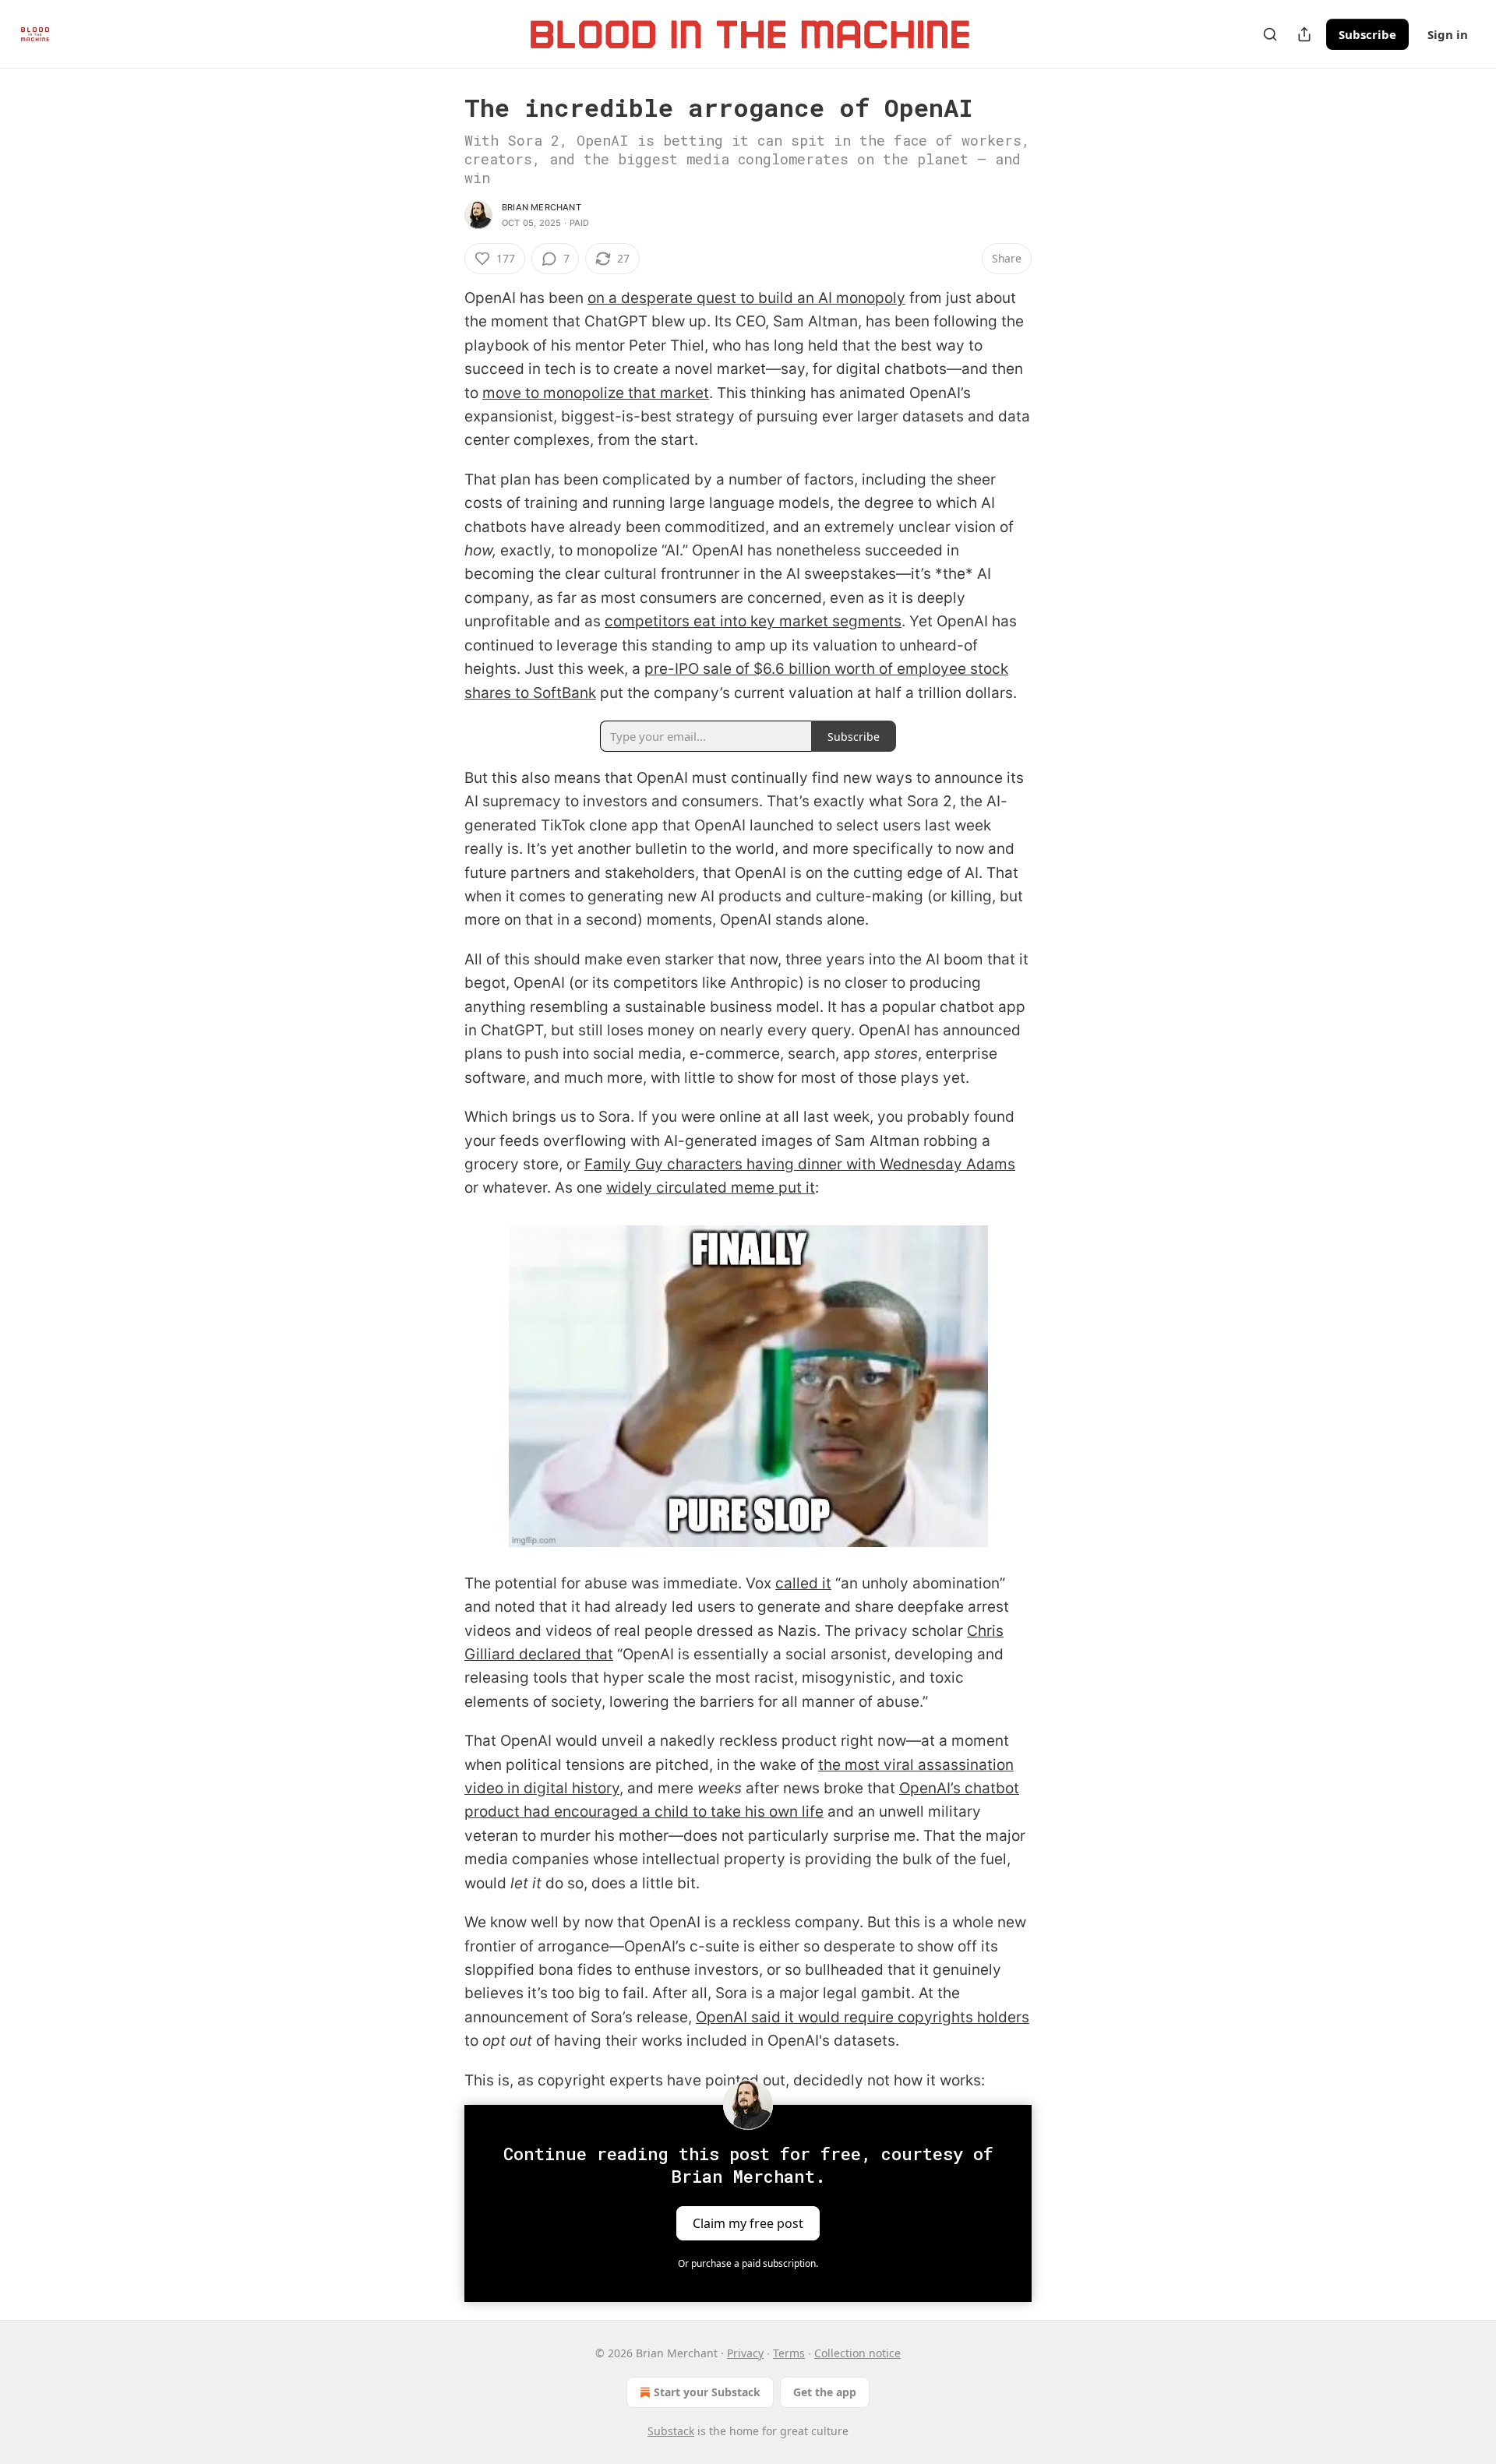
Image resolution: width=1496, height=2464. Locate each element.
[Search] (1270, 34)
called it (803, 1583)
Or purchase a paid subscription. (748, 2263)
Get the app (825, 2392)
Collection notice (857, 2353)
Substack (671, 2431)
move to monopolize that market (596, 393)
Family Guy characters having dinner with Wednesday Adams (800, 1164)
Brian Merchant (542, 207)
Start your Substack (707, 2392)
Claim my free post (748, 2223)
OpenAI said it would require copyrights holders (863, 2017)
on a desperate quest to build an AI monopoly (746, 298)
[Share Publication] (1304, 34)
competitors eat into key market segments (753, 621)
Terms (789, 2353)
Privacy (745, 2353)
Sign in (1448, 34)
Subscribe (1367, 34)
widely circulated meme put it (711, 1188)
